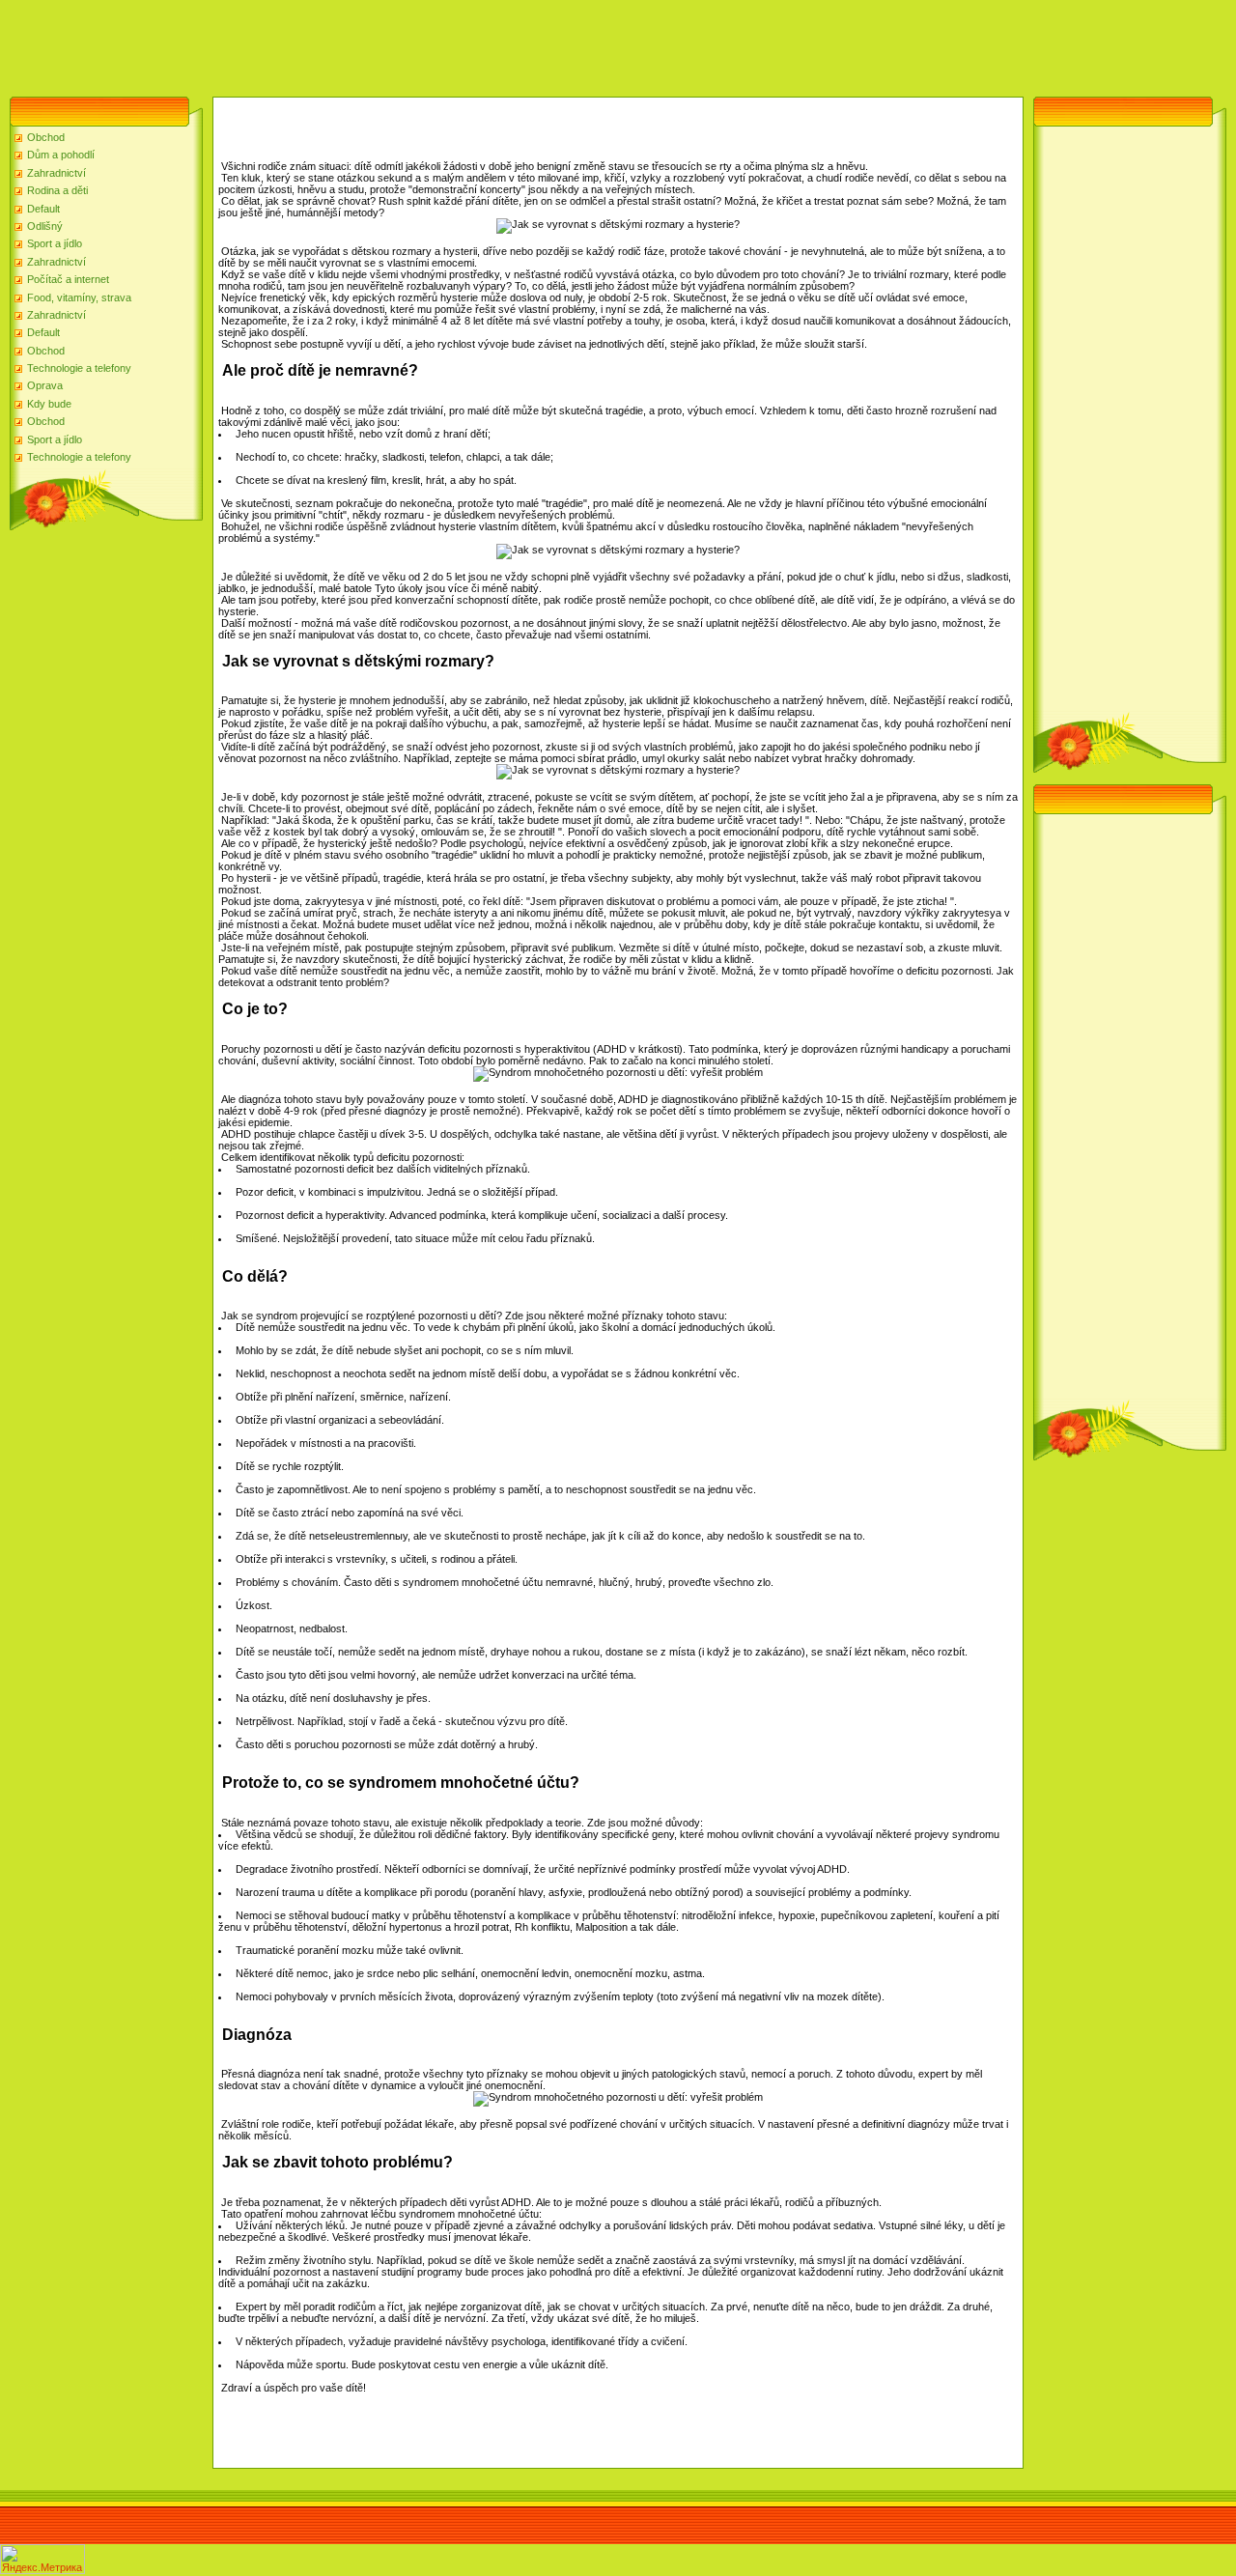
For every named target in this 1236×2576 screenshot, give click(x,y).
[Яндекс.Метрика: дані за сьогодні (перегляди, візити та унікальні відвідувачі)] (42, 2559)
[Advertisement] (351, 43)
